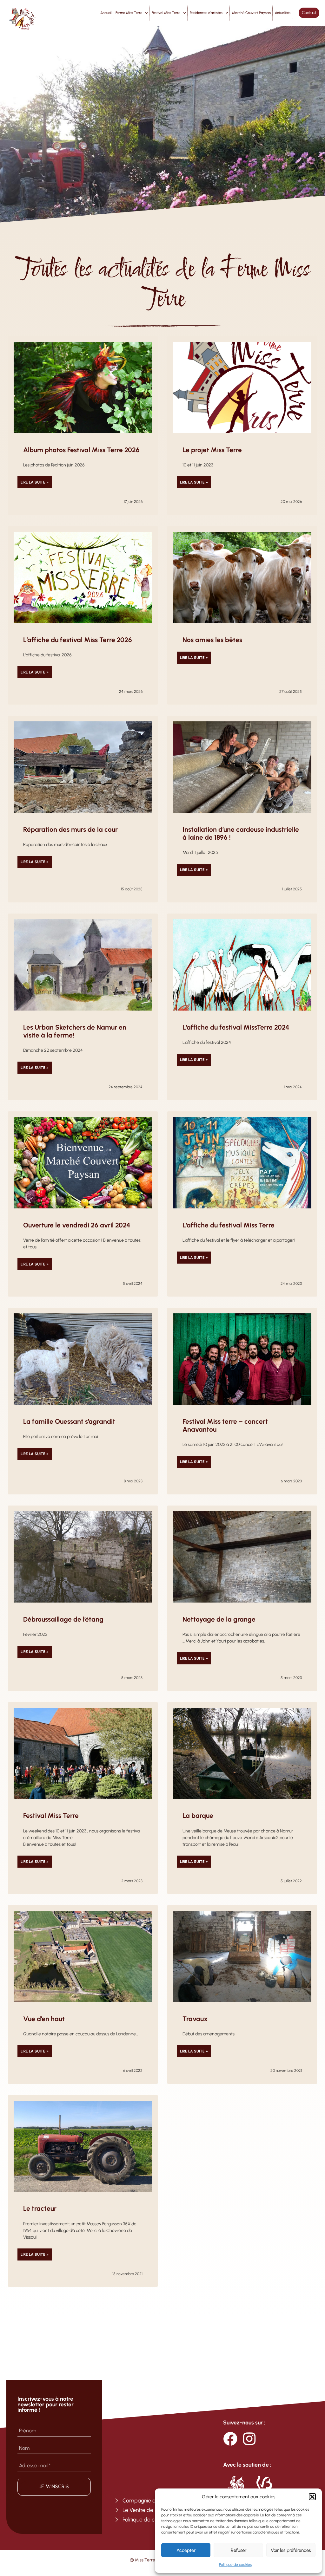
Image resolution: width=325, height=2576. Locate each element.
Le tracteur (40, 2208)
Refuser (239, 2550)
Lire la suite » (35, 482)
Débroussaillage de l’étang (63, 1619)
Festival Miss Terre (166, 13)
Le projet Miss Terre (212, 450)
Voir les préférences (291, 2550)
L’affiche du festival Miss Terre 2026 (78, 640)
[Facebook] (230, 2439)
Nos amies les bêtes (212, 640)
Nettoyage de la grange (219, 1619)
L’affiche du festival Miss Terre (229, 1225)
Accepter (186, 2550)
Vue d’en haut (44, 2019)
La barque (198, 1815)
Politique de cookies (235, 2565)
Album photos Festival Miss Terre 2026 (81, 450)
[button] (312, 2497)
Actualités (283, 13)
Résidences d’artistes (206, 13)
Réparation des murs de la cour (70, 829)
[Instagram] (249, 2439)
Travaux (195, 2019)
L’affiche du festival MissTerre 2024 (236, 1027)
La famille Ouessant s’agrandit (69, 1421)
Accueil (106, 13)
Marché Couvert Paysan (251, 13)
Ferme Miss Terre (129, 13)
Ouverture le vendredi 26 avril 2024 (77, 1225)
